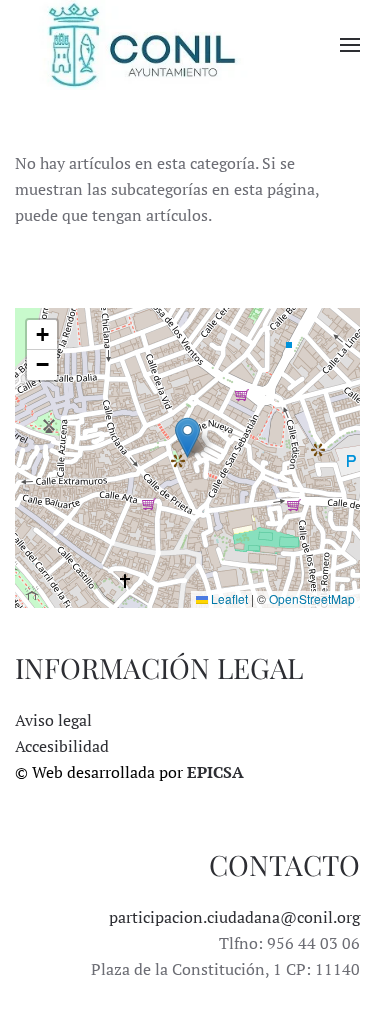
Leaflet (228, 598)
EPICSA (215, 772)
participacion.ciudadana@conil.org (234, 917)
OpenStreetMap (312, 598)
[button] (350, 45)
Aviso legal (53, 720)
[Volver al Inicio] (140, 45)
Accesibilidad (62, 746)
